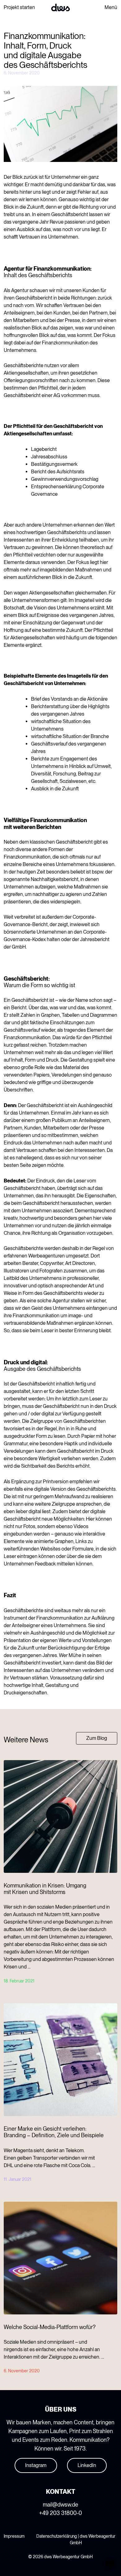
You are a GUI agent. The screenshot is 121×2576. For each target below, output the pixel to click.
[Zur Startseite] (60, 7)
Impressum (14, 2536)
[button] (110, 2565)
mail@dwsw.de (60, 2505)
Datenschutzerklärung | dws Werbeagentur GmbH (76, 2539)
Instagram (36, 2465)
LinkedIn (87, 2465)
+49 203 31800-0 (60, 2513)
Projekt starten (19, 7)
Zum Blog (97, 1738)
